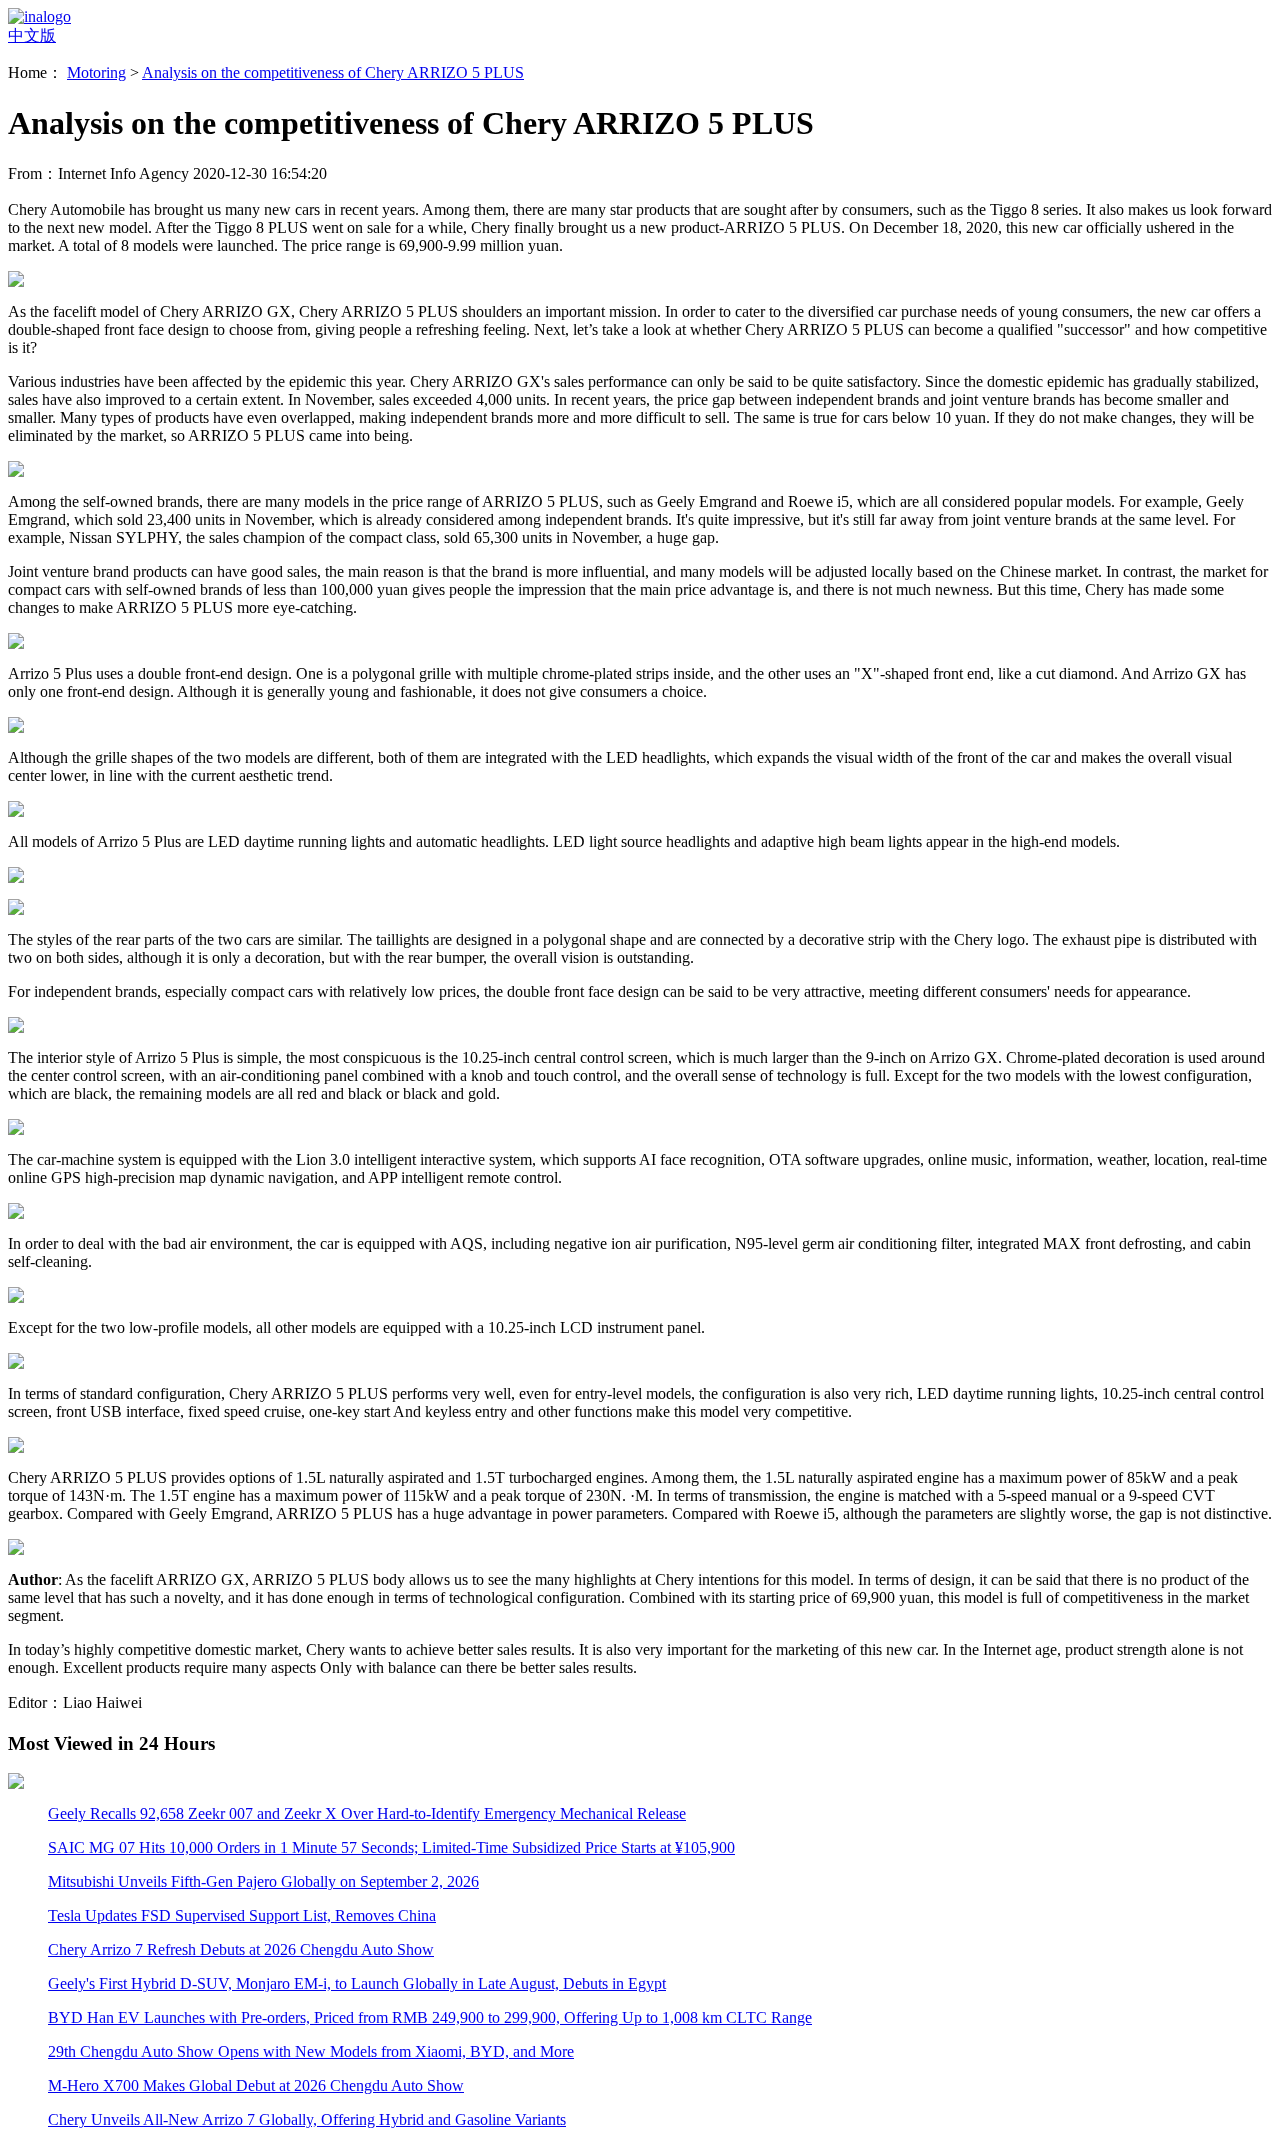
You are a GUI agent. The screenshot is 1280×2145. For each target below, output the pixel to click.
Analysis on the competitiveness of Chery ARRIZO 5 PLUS (333, 72)
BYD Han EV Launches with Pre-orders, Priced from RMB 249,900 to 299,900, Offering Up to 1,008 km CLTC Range (430, 2017)
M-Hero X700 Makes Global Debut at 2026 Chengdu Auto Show (256, 2085)
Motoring (96, 72)
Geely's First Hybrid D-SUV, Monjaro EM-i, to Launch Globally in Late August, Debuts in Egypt (357, 1983)
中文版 (32, 35)
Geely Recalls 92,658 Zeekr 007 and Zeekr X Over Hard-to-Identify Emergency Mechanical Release (367, 1813)
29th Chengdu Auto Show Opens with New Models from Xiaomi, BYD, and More (311, 2051)
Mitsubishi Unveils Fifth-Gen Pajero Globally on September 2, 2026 (263, 1881)
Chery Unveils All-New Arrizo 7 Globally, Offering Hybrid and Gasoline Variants (307, 2119)
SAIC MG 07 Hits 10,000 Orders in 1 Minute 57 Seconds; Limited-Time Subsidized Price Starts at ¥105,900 (391, 1847)
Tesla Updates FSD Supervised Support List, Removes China (242, 1915)
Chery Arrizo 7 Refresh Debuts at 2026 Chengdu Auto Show (241, 1949)
